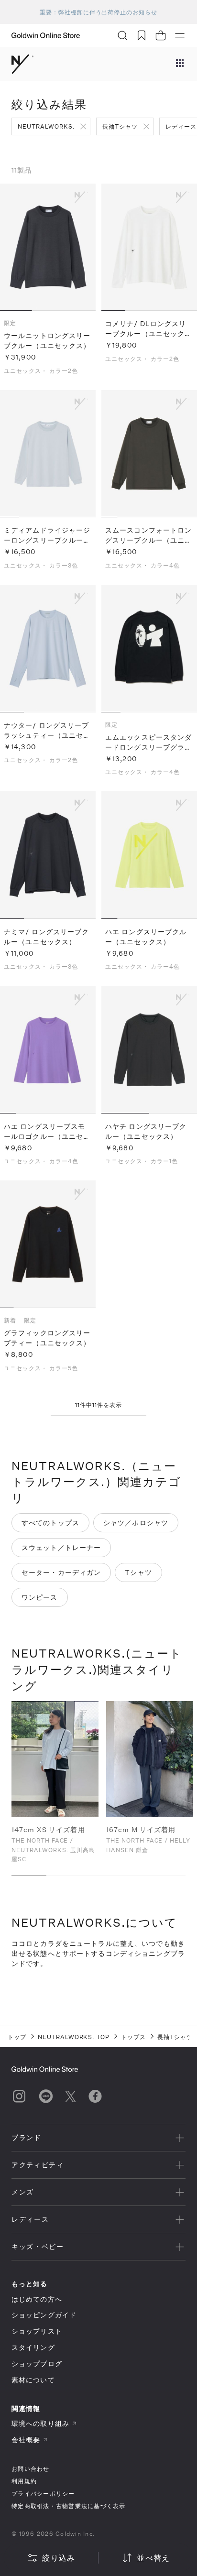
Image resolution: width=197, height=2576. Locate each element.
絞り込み (59, 2558)
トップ (17, 2037)
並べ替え (153, 2558)
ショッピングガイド (44, 2315)
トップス (133, 2037)
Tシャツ (138, 1572)
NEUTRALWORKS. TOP (74, 2037)
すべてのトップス (50, 1523)
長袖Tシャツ (120, 126)
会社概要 (26, 2440)
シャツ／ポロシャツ (136, 1523)
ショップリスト (37, 2331)
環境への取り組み (40, 2423)
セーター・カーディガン (61, 1572)
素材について (33, 2380)
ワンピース (40, 1597)
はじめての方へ (37, 2299)
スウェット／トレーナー (61, 1547)
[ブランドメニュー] (180, 64)
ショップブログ (37, 2363)
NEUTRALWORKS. (46, 126)
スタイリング (33, 2347)
